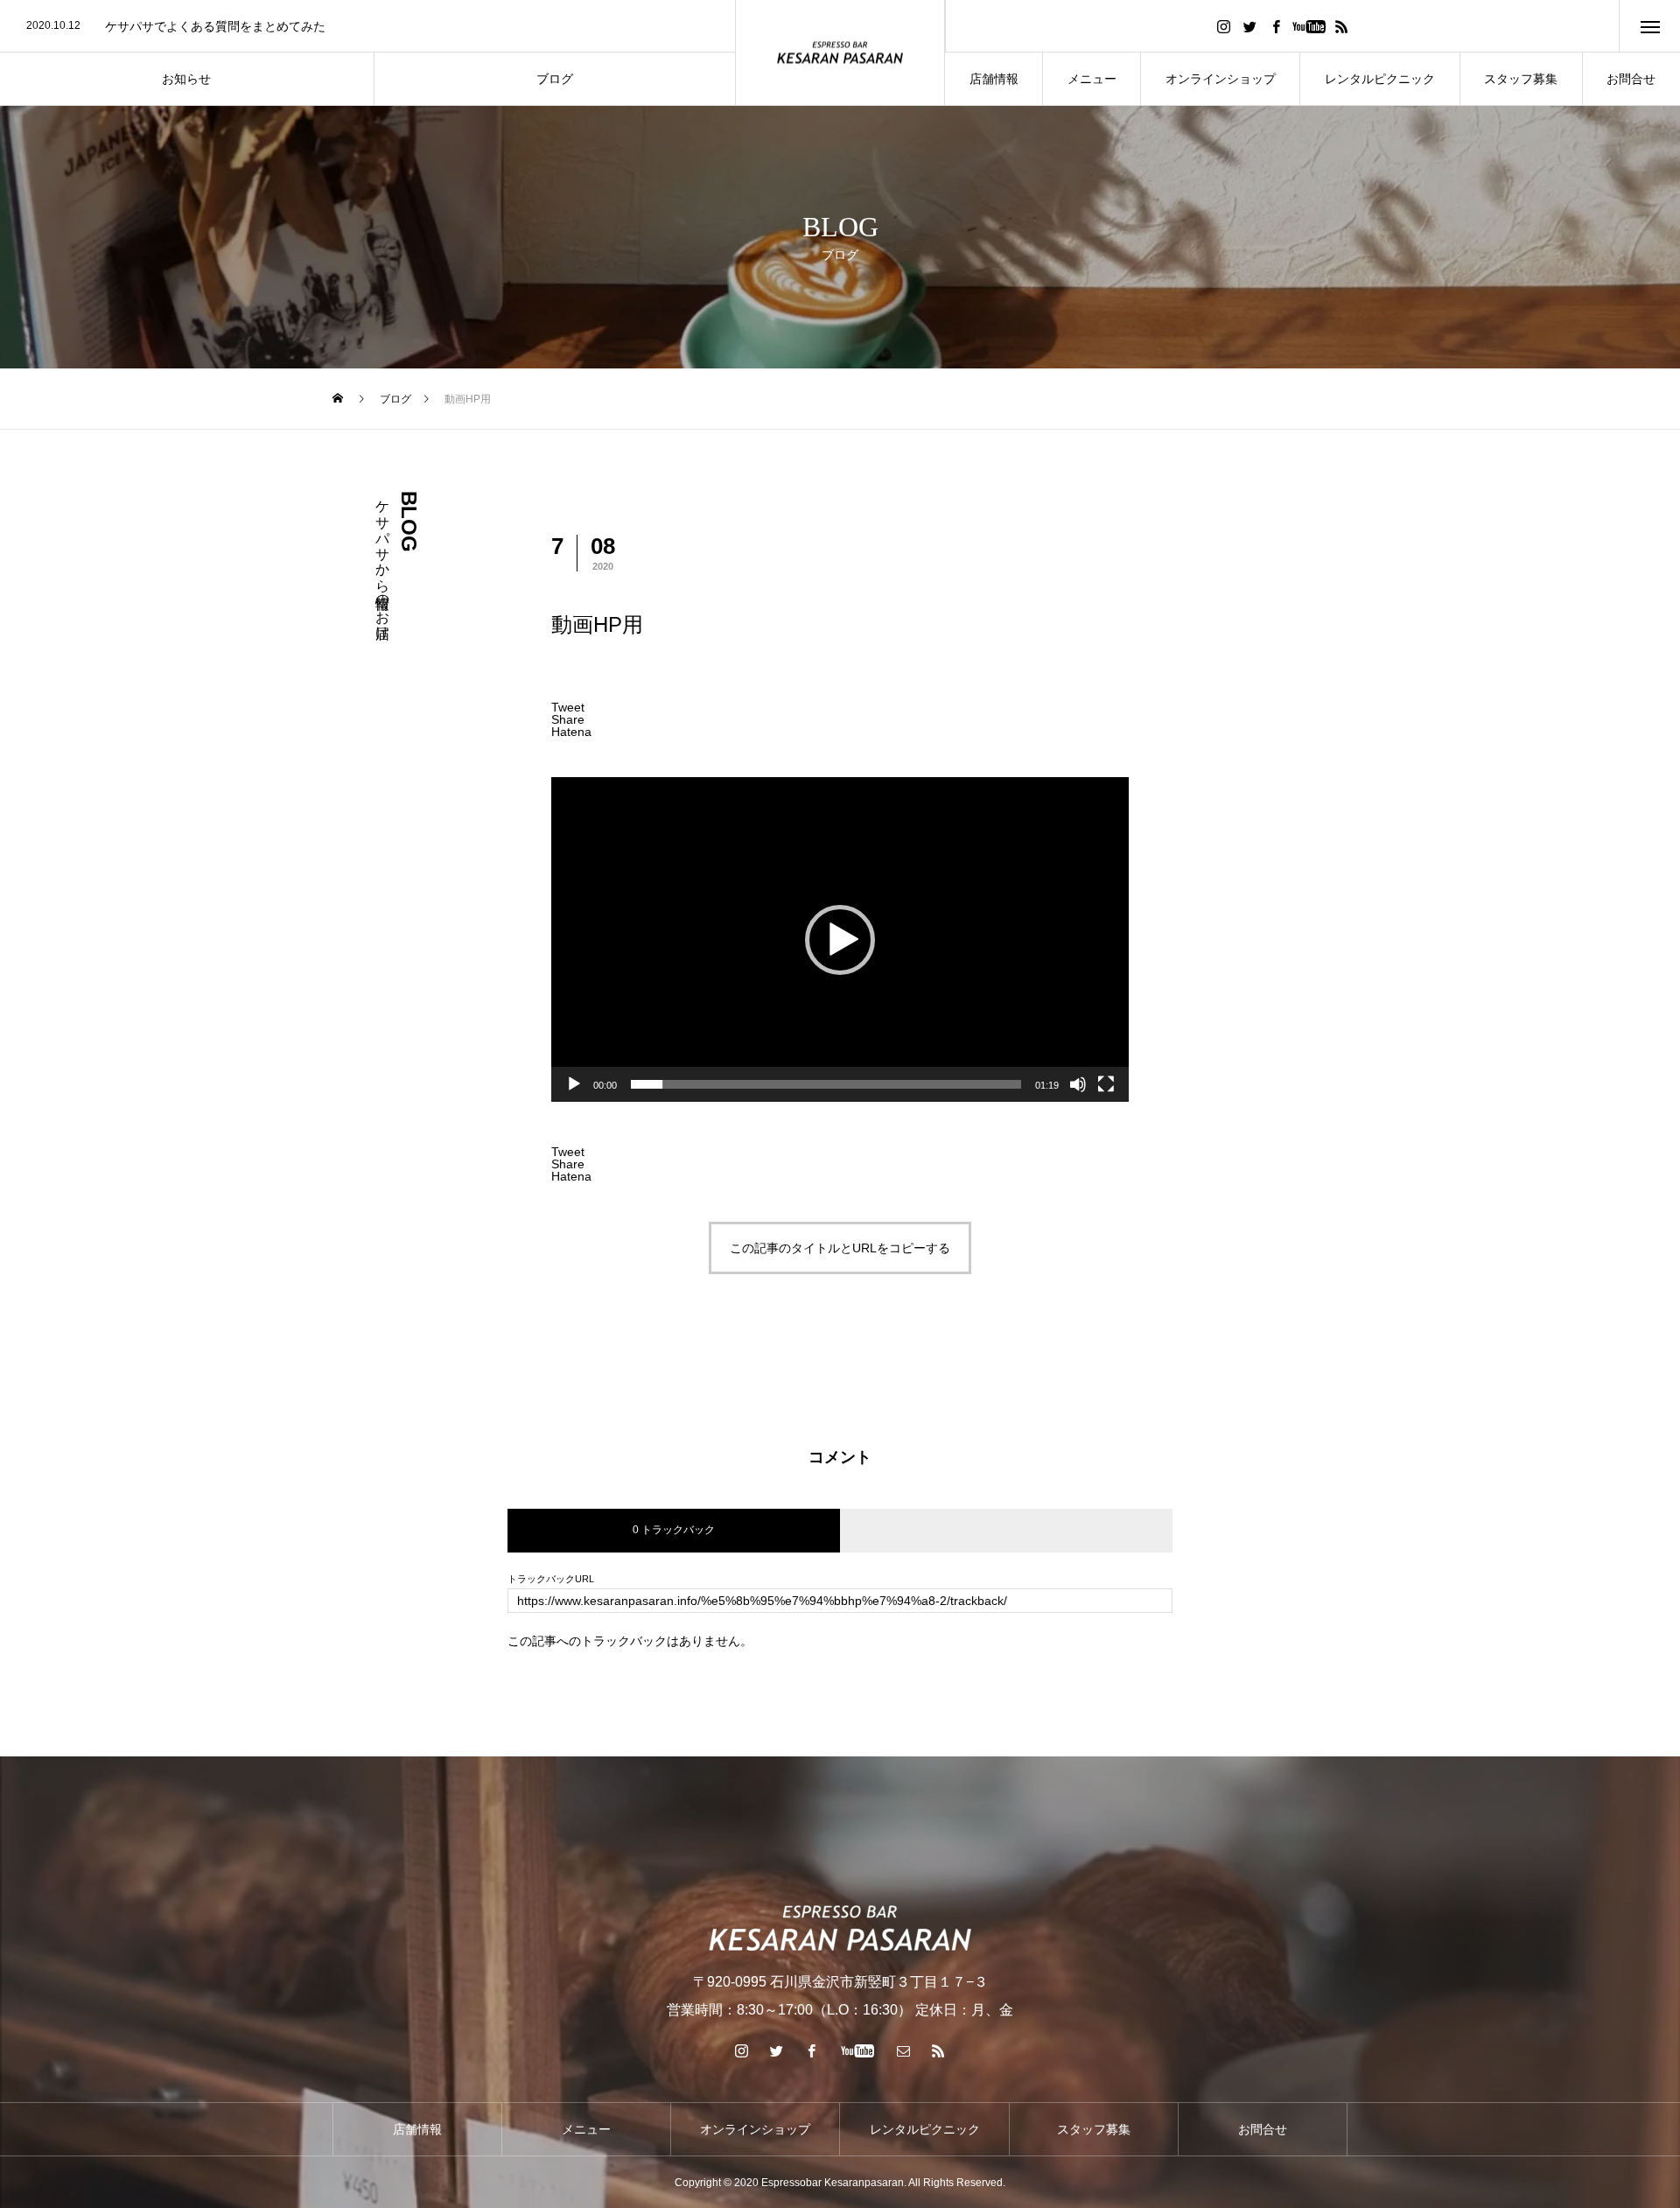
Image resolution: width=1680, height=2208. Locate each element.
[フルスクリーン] (1106, 1084)
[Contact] (904, 2050)
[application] (840, 939)
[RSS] (1341, 26)
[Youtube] (1309, 26)
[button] (840, 940)
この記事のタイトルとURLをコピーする (840, 1248)
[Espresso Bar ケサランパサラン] (840, 53)
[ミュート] (1078, 1084)
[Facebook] (1276, 26)
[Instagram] (1223, 26)
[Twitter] (1249, 26)
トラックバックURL (551, 1579)
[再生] (574, 1084)
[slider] (826, 1084)
